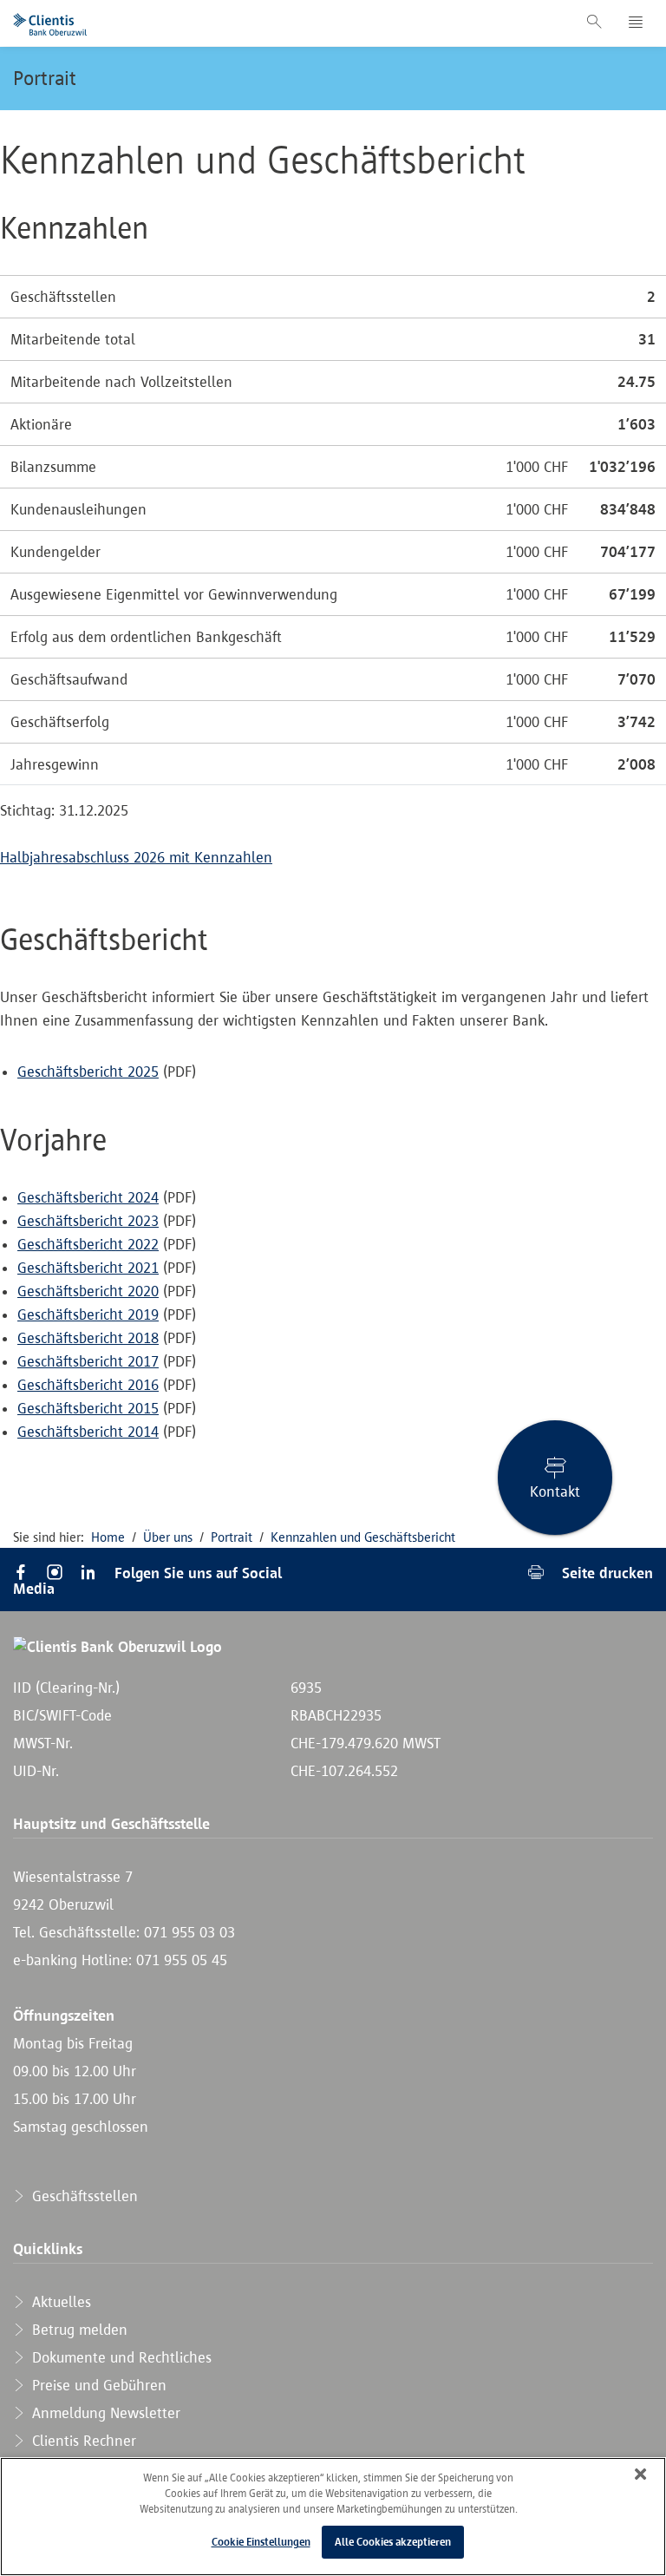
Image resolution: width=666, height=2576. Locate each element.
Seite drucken (605, 1573)
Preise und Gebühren (97, 2385)
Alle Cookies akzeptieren (393, 2542)
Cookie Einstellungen (261, 2542)
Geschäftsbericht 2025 (88, 1072)
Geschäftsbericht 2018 (88, 1338)
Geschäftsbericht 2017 (88, 1361)
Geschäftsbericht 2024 (88, 1197)
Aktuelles (59, 2302)
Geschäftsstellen (83, 2196)
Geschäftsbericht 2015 (88, 1408)
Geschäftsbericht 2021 (88, 1268)
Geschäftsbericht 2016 (88, 1385)
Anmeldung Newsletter (104, 2413)
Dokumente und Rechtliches (120, 2357)
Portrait (45, 78)
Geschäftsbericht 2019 (88, 1314)
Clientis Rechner (82, 2441)
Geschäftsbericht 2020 (88, 1291)
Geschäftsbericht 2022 (88, 1244)
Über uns (168, 1537)
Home (108, 1537)
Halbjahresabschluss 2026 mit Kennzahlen (136, 857)
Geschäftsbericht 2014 (88, 1432)
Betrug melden (78, 2330)
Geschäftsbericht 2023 (88, 1221)
